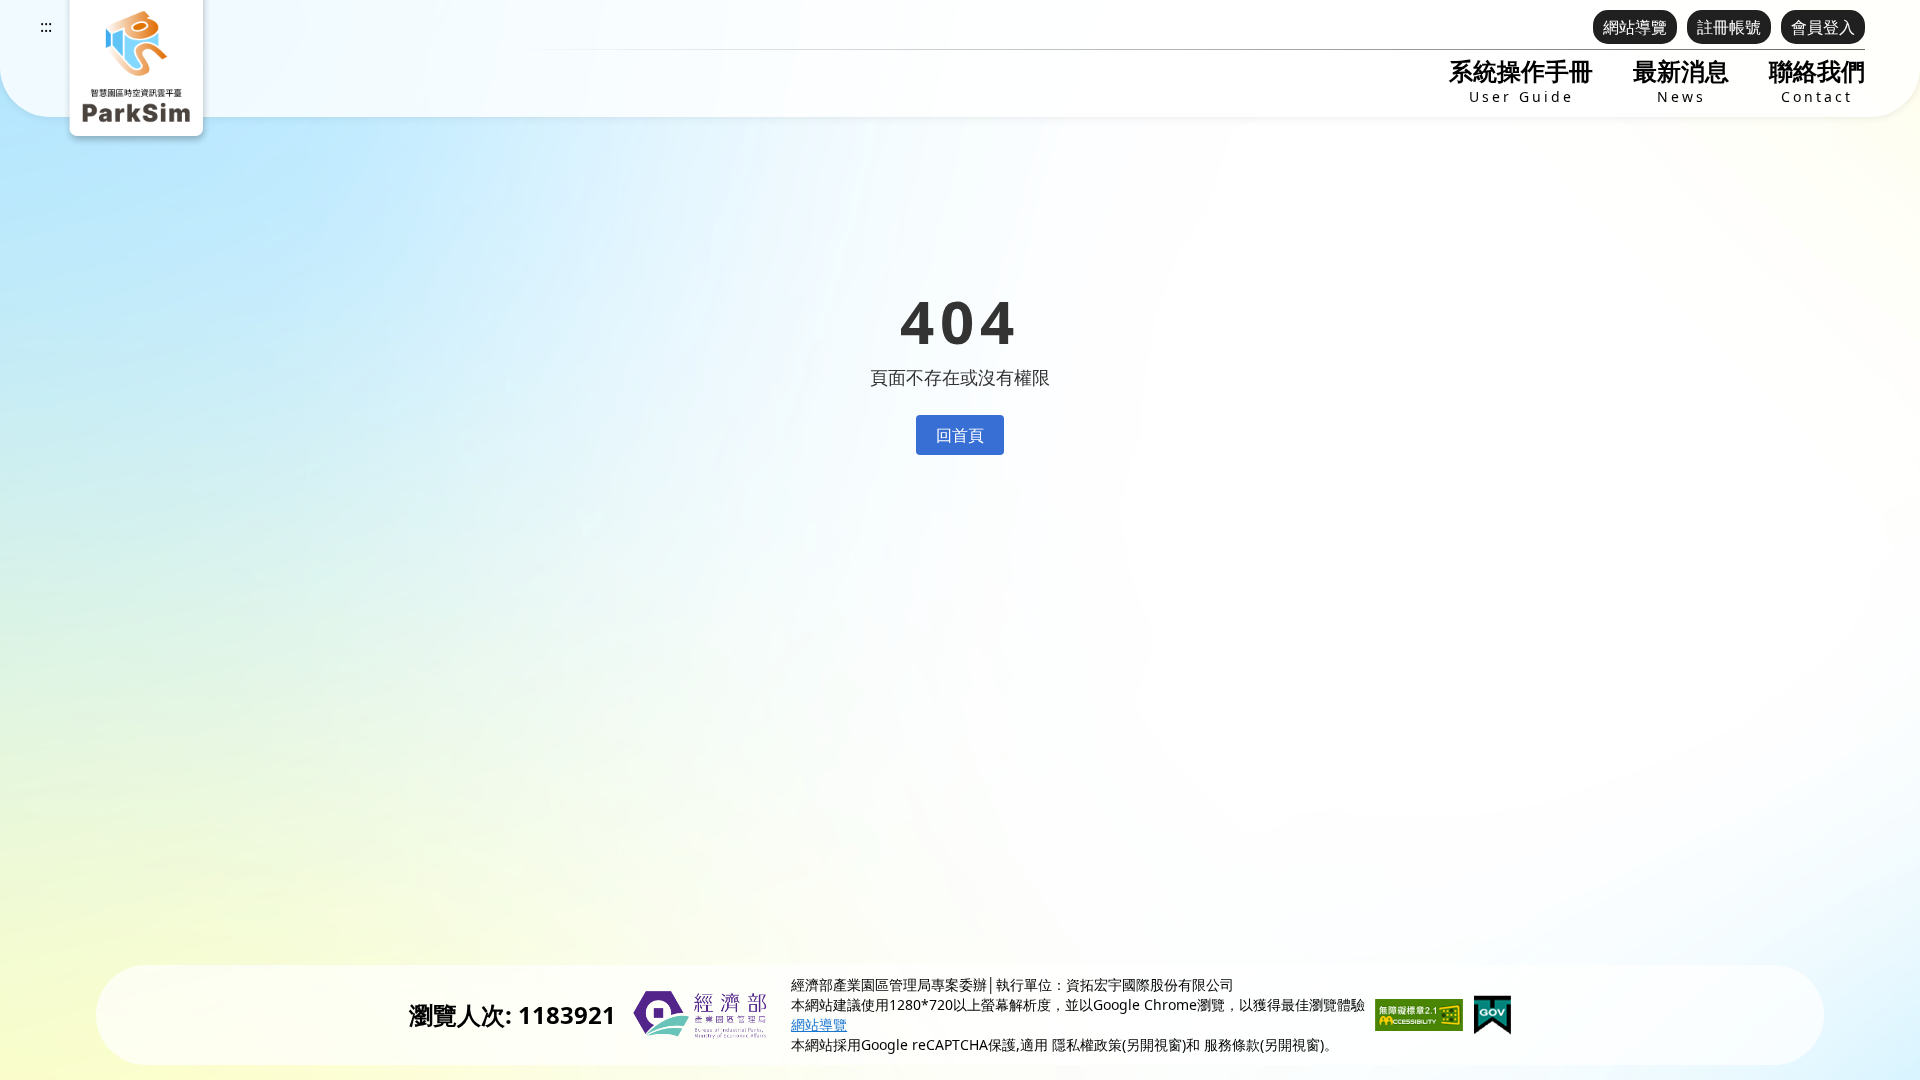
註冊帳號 (1729, 27)
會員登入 (1823, 27)
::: (46, 26)
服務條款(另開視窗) (1264, 1044)
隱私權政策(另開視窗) (1119, 1044)
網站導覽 (1635, 27)
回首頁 (960, 435)
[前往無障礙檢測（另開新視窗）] (1419, 1014)
